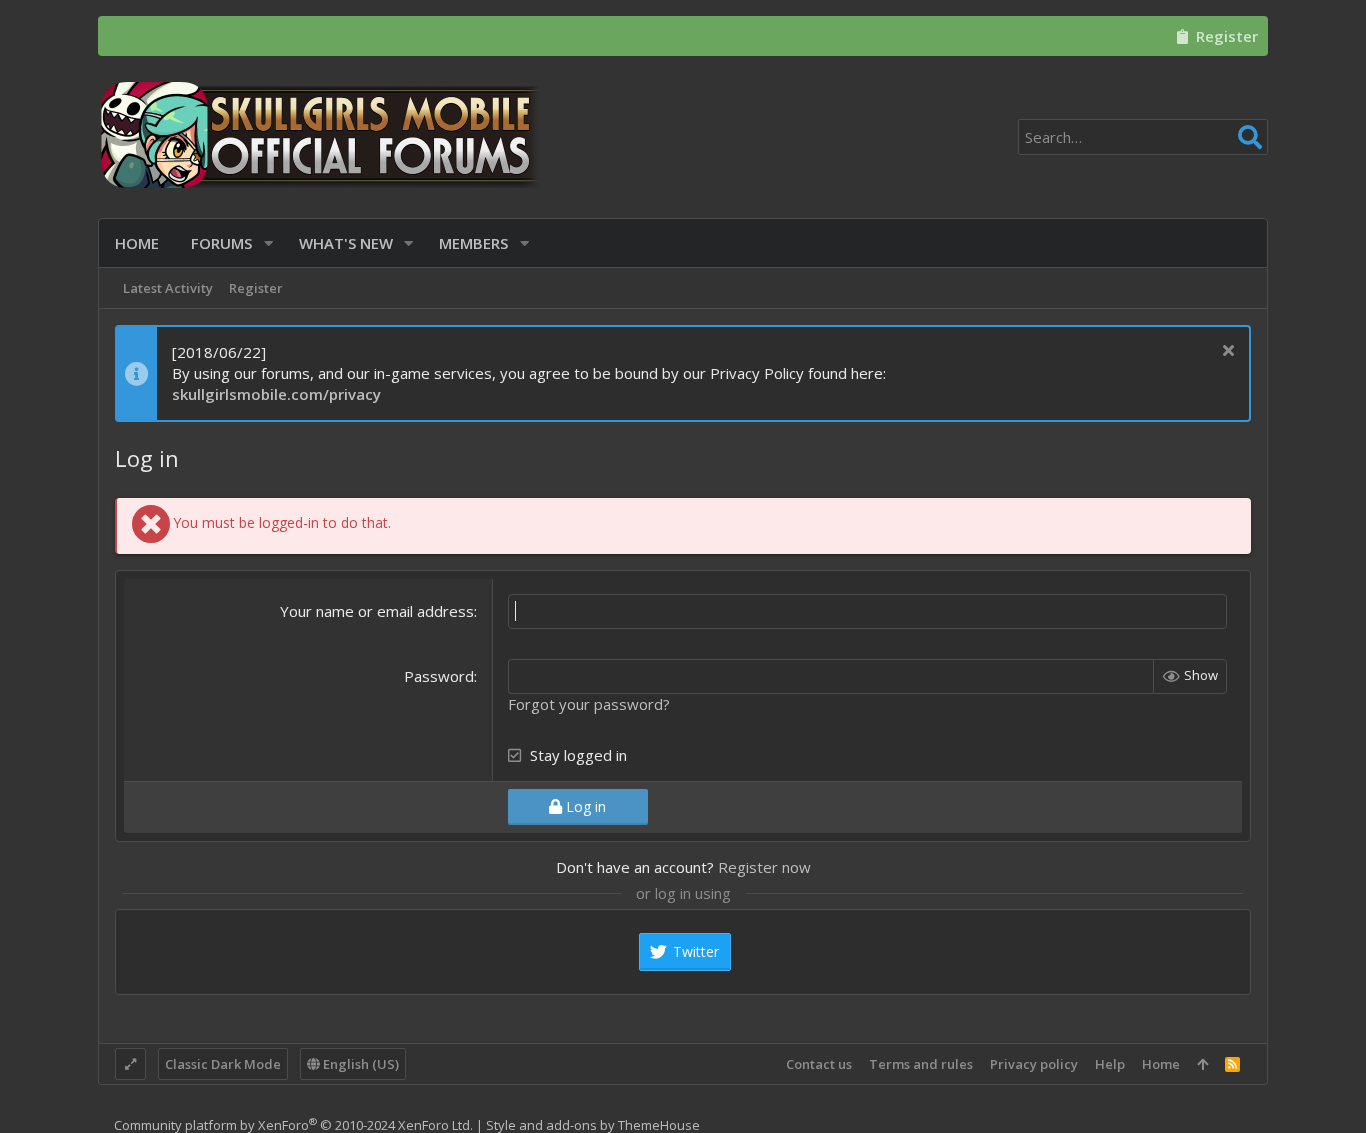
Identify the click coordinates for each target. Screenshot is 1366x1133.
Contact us (819, 1064)
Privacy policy (1034, 1064)
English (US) (359, 1064)
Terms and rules (921, 1064)
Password (439, 676)
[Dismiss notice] (1225, 352)
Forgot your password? (589, 704)
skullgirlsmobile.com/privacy (276, 394)
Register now (764, 867)
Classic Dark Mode (223, 1064)
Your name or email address (377, 611)
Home (1161, 1064)
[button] (268, 243)
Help (1110, 1064)
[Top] (1202, 1064)
